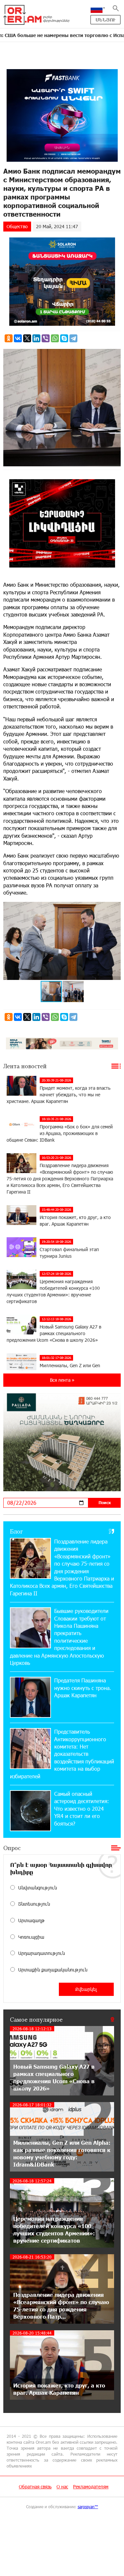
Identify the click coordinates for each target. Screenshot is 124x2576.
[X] (27, 338)
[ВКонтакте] (18, 338)
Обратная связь (35, 2487)
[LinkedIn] (36, 338)
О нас (62, 2487)
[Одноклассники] (9, 338)
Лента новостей (25, 1066)
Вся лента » (62, 1380)
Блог (16, 1531)
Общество (17, 226)
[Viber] (46, 338)
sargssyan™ (88, 2507)
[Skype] (64, 338)
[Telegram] (73, 338)
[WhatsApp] (55, 338)
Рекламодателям (91, 2487)
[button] (115, 908)
